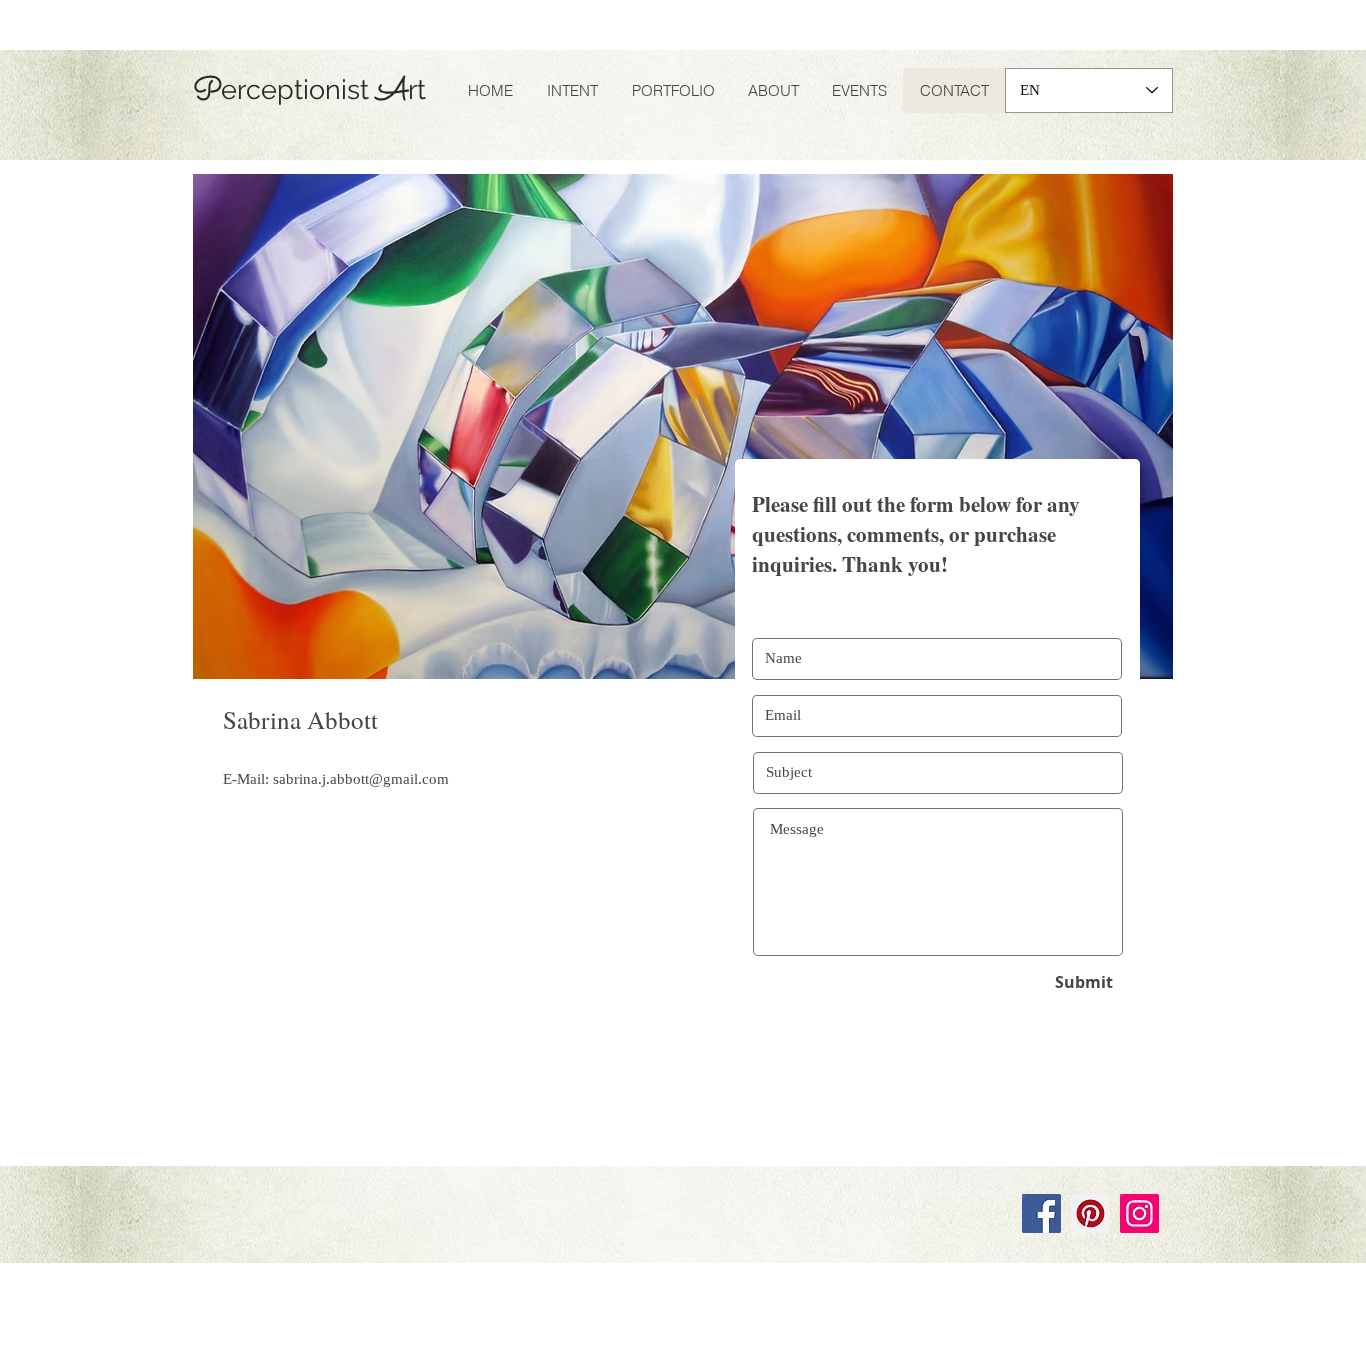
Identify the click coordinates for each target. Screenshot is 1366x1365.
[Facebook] (1041, 1213)
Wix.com (469, 1147)
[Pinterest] (1090, 1213)
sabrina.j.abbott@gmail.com (361, 779)
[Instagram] (1139, 1213)
